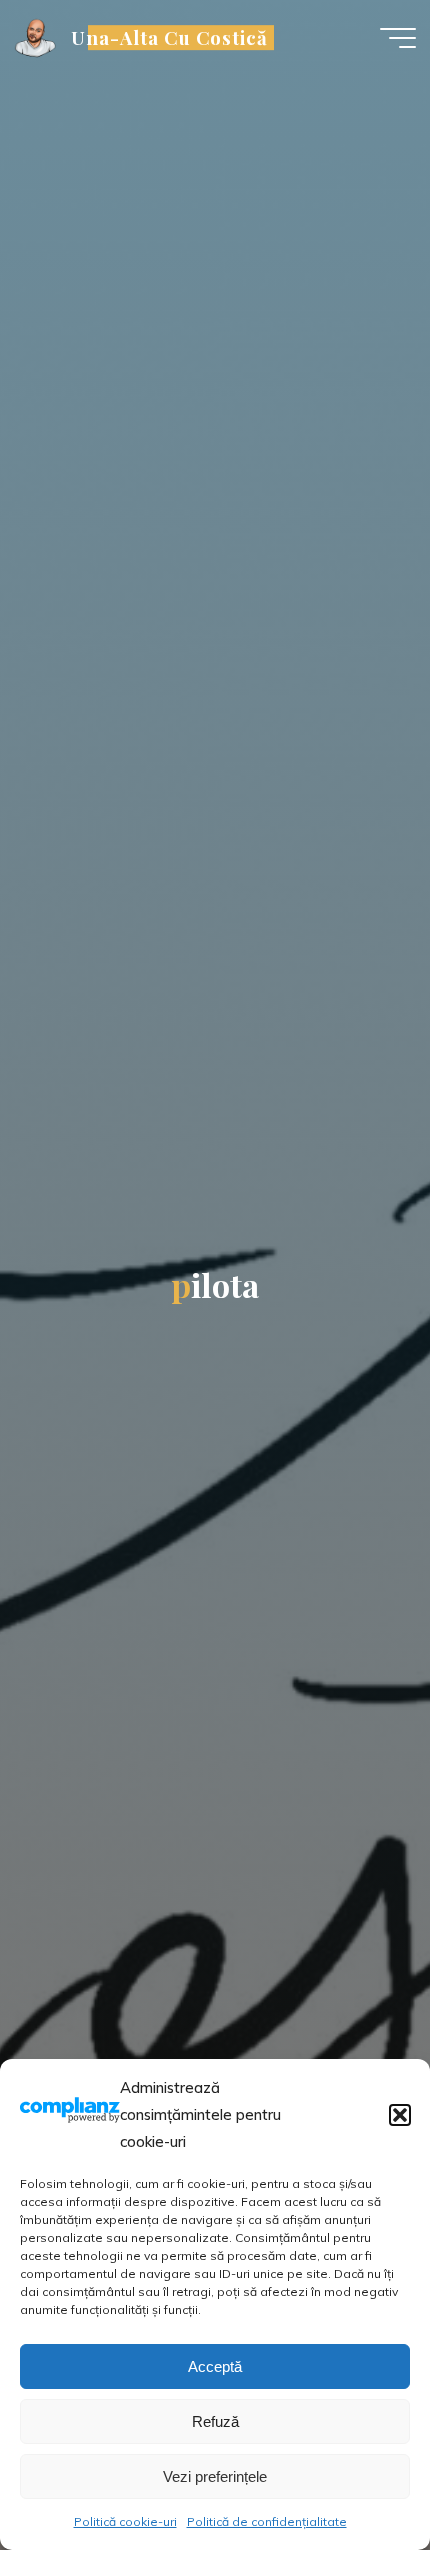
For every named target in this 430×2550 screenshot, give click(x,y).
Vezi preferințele (215, 2476)
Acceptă (215, 2366)
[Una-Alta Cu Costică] (36, 37)
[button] (400, 2115)
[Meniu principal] (398, 38)
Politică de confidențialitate (267, 2521)
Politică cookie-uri (125, 2521)
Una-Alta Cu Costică (169, 37)
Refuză (215, 2421)
